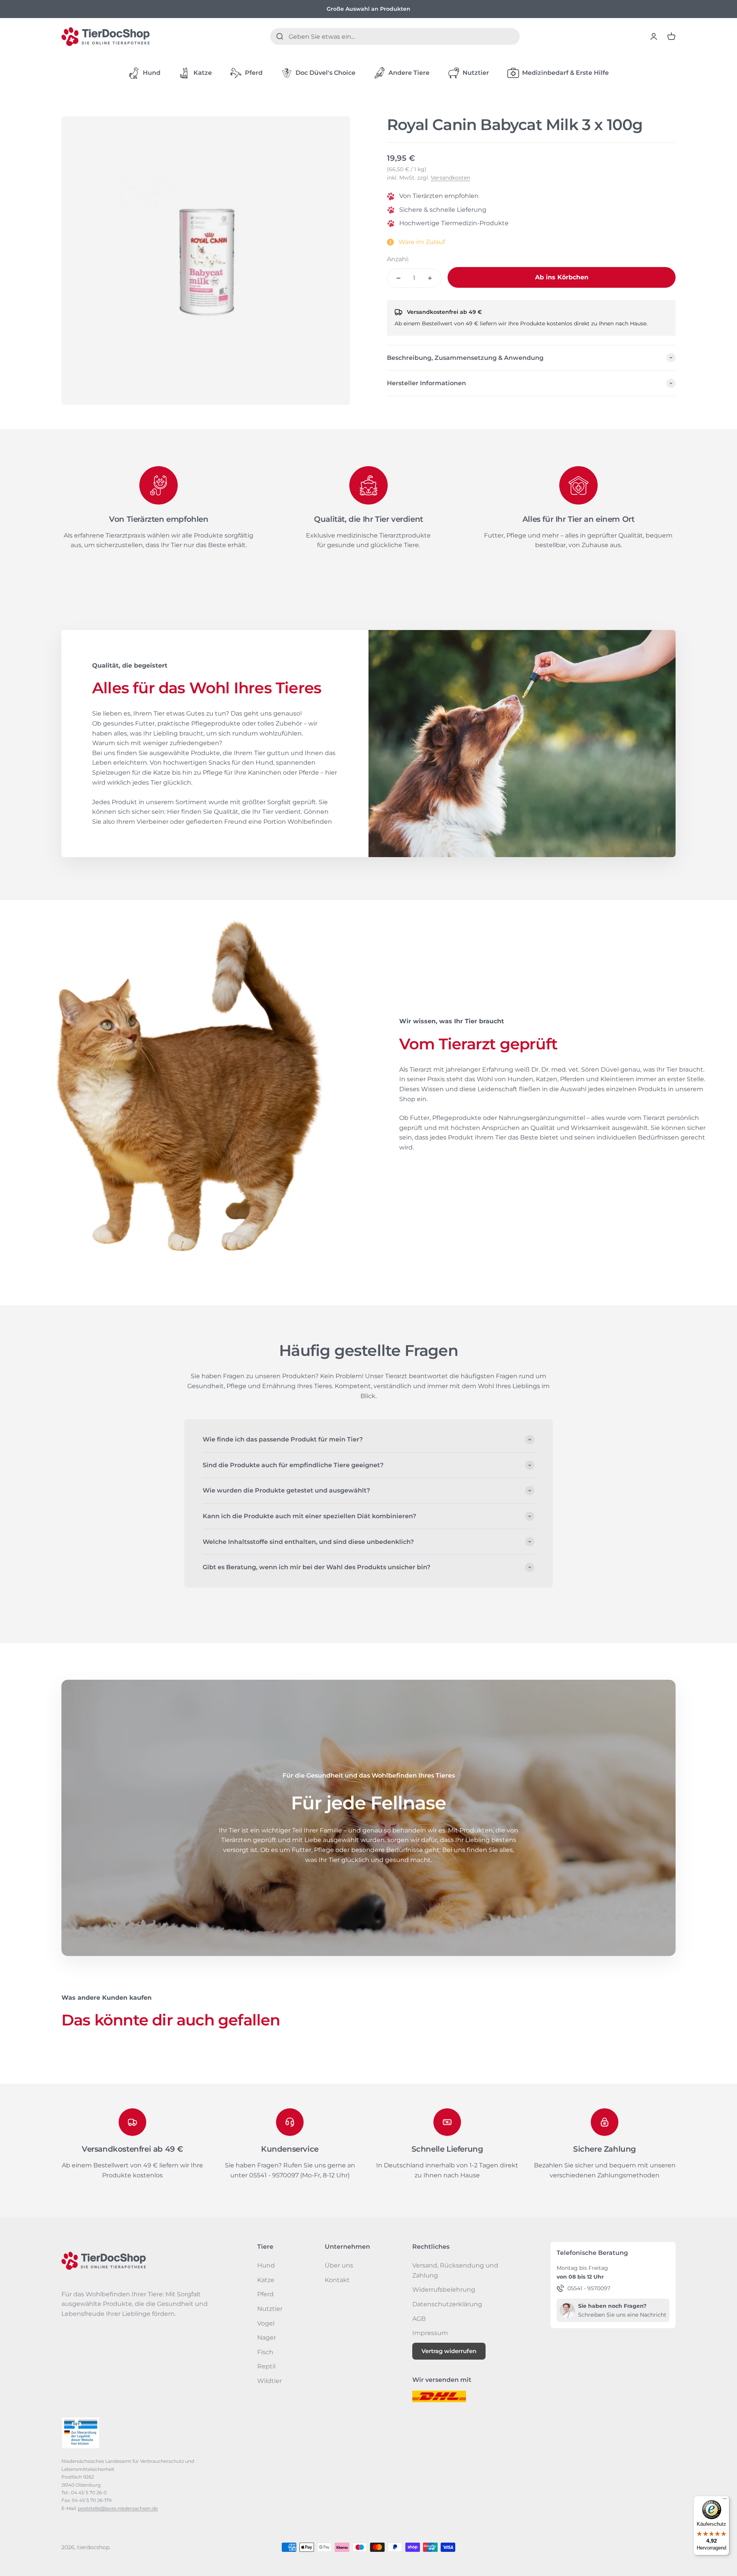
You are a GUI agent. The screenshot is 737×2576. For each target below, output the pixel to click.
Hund (152, 73)
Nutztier (476, 73)
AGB (419, 2319)
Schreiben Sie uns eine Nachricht (622, 2315)
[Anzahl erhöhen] (430, 278)
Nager (267, 2338)
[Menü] (725, 2500)
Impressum (430, 2333)
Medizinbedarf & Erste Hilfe (565, 73)
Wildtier (269, 2381)
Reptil (266, 2366)
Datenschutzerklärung (447, 2304)
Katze (203, 73)
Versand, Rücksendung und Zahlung (455, 2270)
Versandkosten (450, 178)
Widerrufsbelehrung (444, 2290)
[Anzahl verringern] (398, 278)
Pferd (254, 73)
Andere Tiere (409, 73)
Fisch (265, 2352)
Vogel (266, 2323)
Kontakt (337, 2280)
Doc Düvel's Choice (326, 73)
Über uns (339, 2265)
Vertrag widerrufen (449, 2351)
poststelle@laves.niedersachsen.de (118, 2508)
